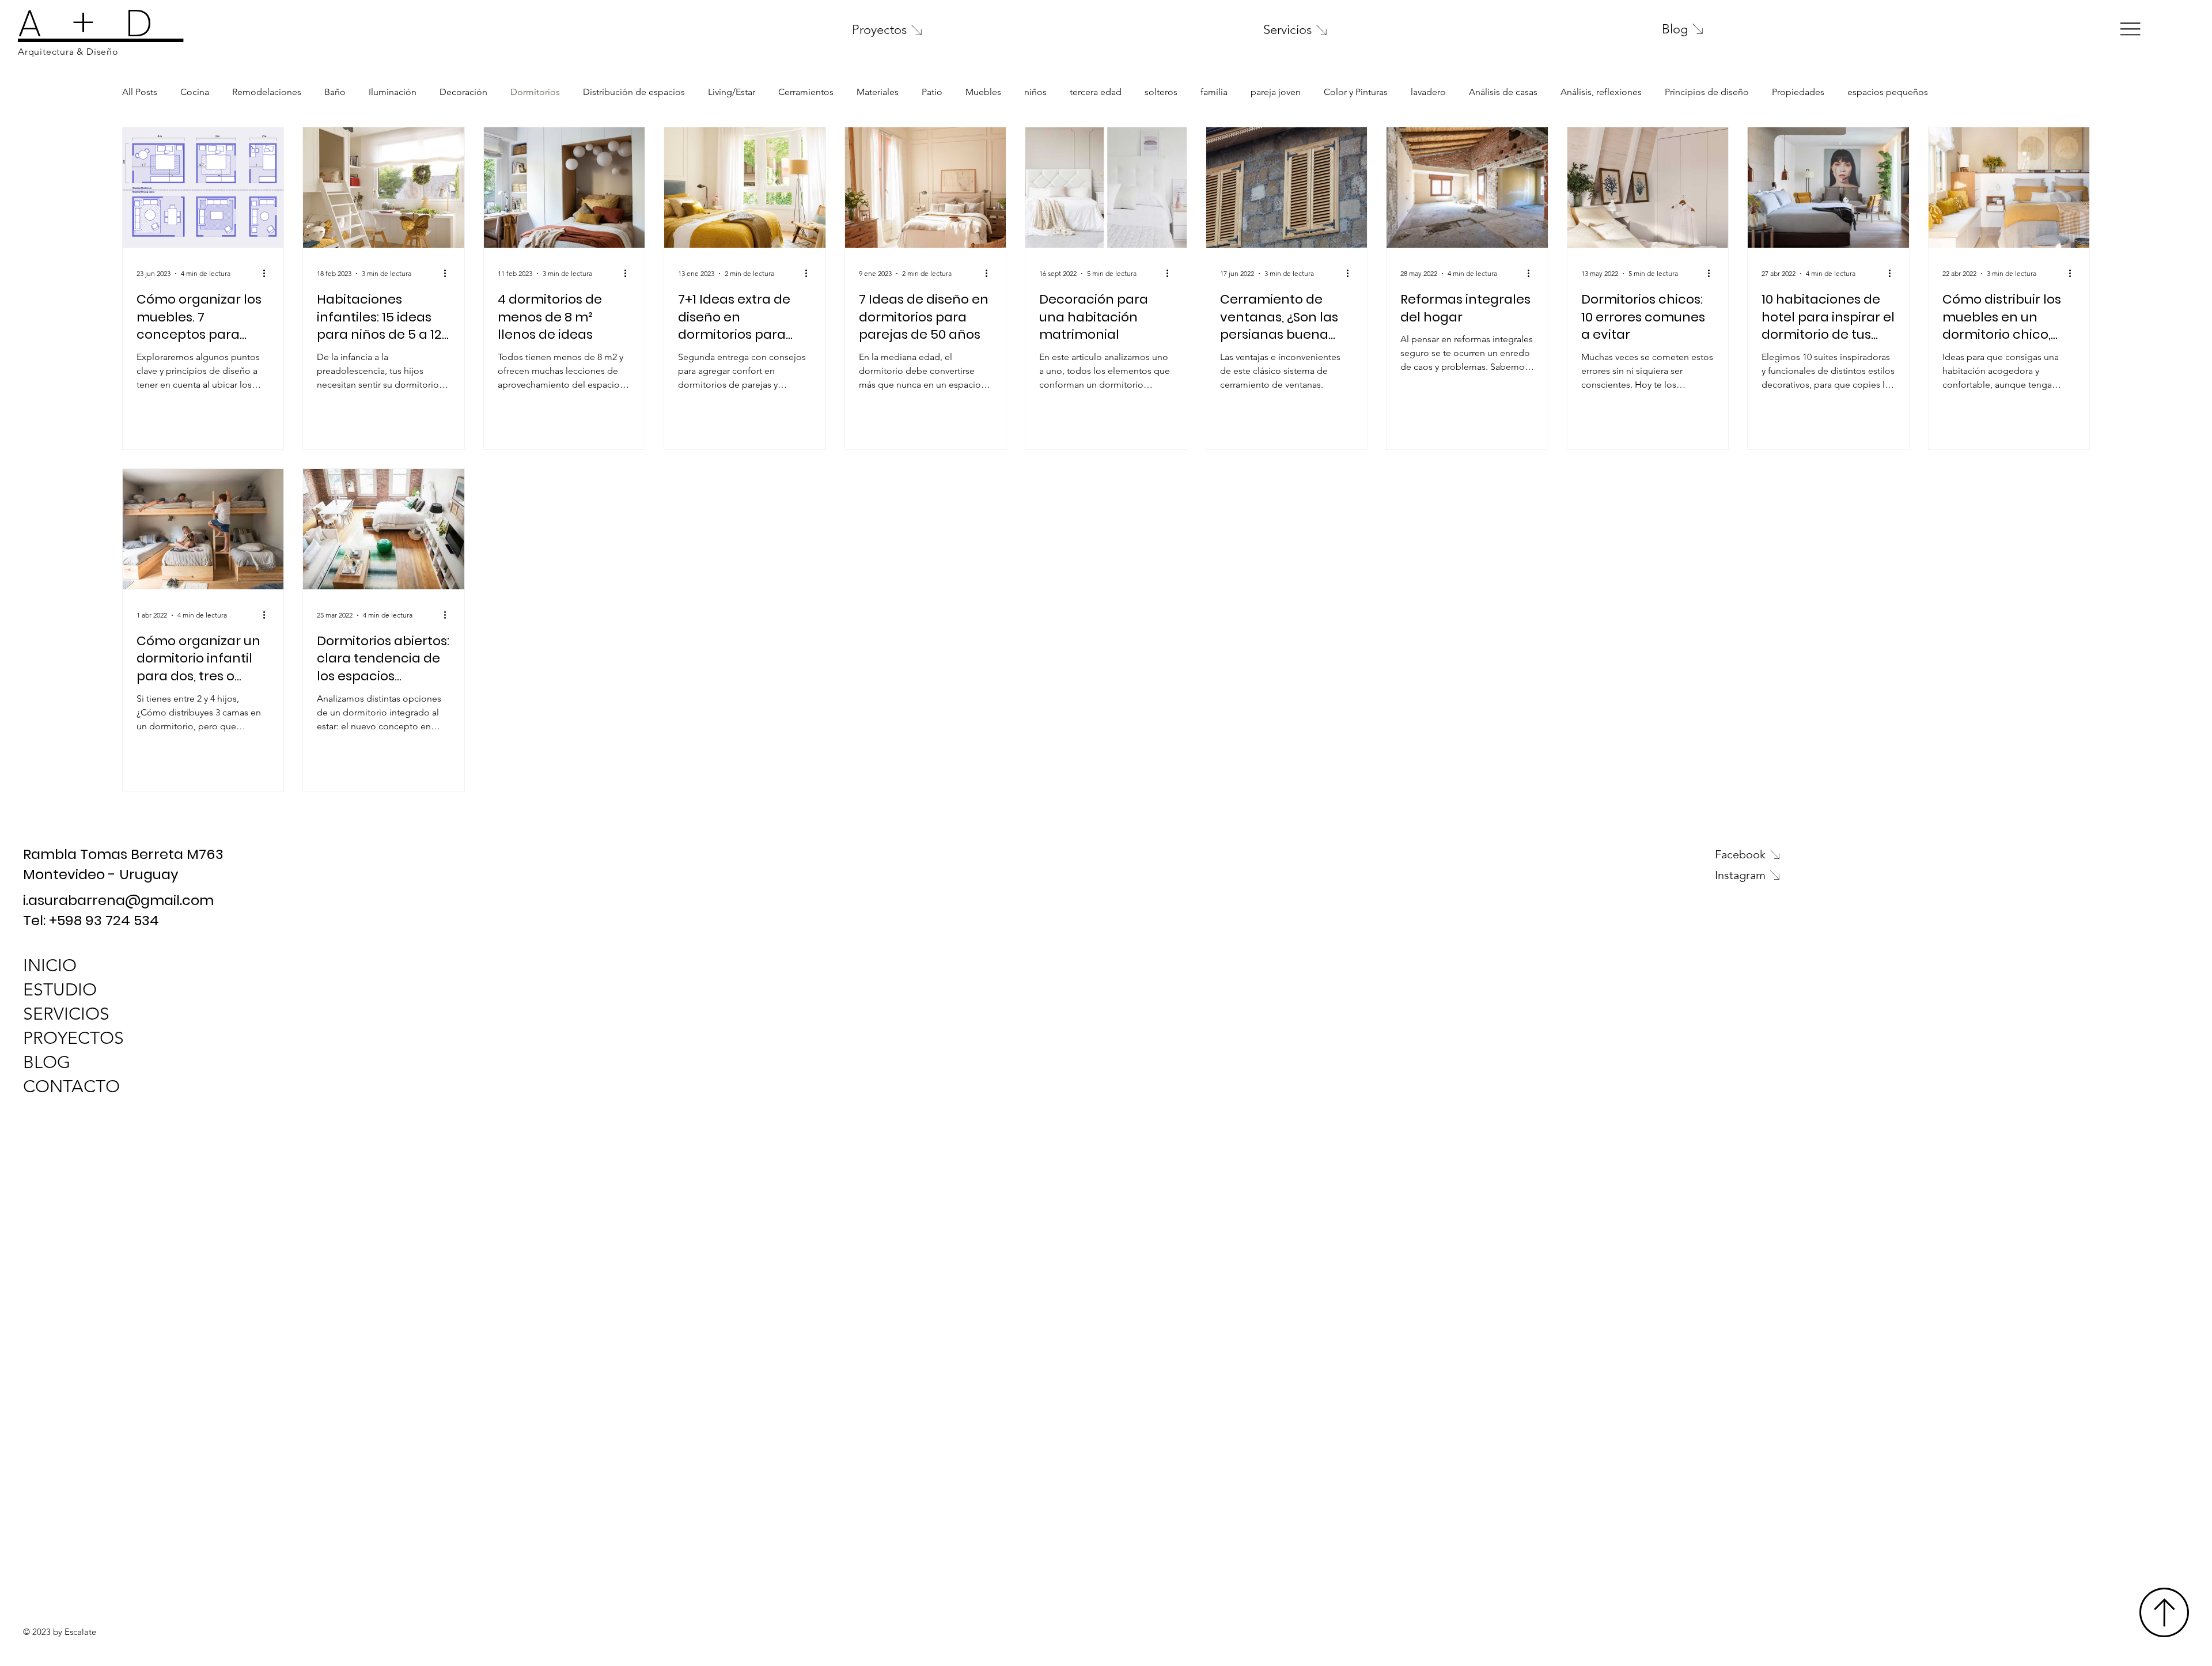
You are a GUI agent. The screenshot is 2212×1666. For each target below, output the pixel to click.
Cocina (195, 92)
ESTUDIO (60, 990)
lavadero (1428, 92)
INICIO (50, 965)
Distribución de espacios (634, 92)
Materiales (878, 92)
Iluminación (393, 92)
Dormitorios (535, 92)
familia (1214, 92)
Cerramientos (806, 92)
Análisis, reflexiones (1601, 92)
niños (1035, 92)
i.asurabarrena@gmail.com (118, 900)
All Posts (140, 92)
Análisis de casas (1503, 92)
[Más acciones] (268, 274)
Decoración (463, 92)
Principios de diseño (1707, 92)
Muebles (983, 92)
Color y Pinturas (1356, 92)
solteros (1161, 92)
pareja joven (1276, 92)
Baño (335, 92)
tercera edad (1096, 92)
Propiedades (1798, 92)
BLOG (47, 1062)
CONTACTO (71, 1086)
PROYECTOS (73, 1038)
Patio (932, 92)
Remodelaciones (267, 92)
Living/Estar (732, 92)
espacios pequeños (1888, 92)
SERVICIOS (66, 1014)
